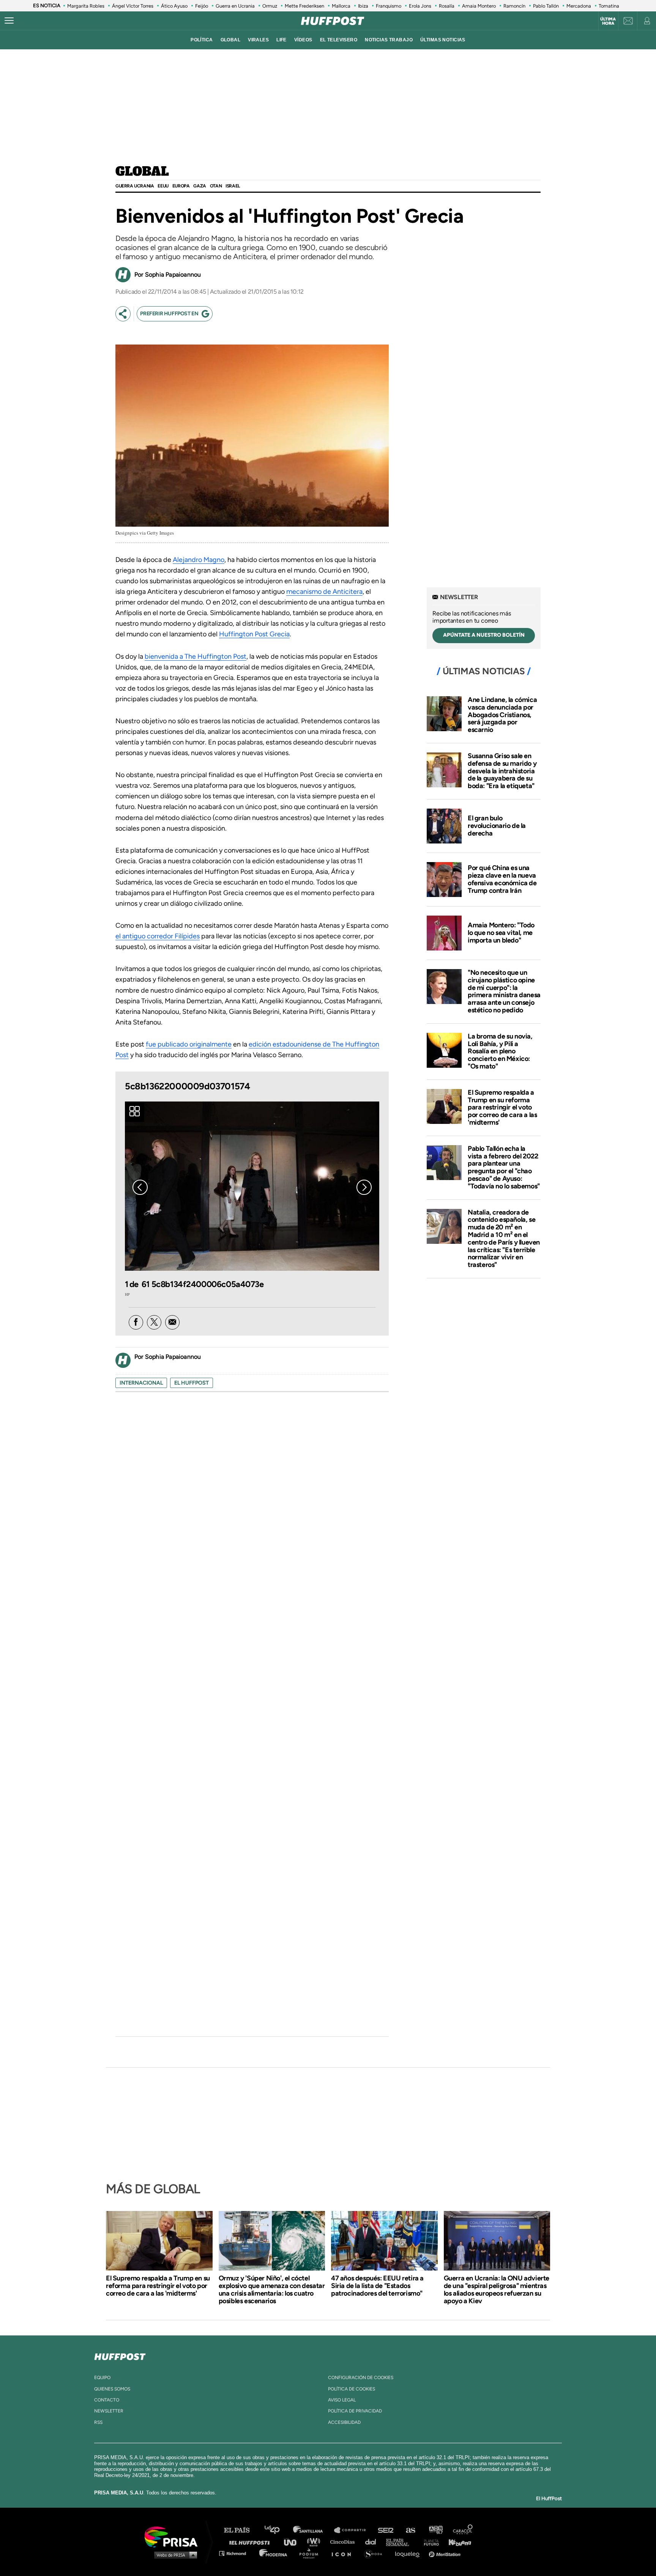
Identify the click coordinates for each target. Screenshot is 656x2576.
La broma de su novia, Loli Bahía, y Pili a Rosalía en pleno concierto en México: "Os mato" (500, 1051)
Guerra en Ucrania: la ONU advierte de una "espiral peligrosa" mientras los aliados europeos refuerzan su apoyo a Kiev (497, 2290)
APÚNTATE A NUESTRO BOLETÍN (484, 635)
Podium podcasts (311, 2553)
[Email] (172, 1322)
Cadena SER (386, 2530)
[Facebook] (136, 1322)
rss (98, 2422)
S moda (376, 2553)
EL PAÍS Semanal (401, 2542)
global (231, 40)
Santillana (313, 2530)
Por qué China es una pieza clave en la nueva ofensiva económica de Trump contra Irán (502, 879)
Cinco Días (344, 2542)
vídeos (303, 40)
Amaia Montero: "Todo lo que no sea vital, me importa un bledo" (501, 933)
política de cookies (352, 2389)
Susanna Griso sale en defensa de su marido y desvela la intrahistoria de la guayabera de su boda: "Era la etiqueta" (502, 771)
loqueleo (409, 2553)
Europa (181, 186)
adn (435, 2530)
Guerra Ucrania (135, 186)
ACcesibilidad (344, 2422)
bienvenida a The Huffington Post (196, 656)
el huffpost (192, 1383)
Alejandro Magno (199, 560)
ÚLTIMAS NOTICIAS (443, 40)
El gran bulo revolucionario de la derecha (497, 826)
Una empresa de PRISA (174, 2536)
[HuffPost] (120, 2355)
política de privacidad (355, 2411)
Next (364, 1187)
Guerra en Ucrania (235, 6)
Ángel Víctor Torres (133, 6)
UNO (293, 2542)
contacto (107, 2400)
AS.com (410, 2530)
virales (258, 40)
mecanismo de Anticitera (324, 592)
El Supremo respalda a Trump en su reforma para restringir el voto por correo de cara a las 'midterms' (502, 1107)
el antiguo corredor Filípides (158, 936)
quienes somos (112, 2389)
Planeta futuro (429, 2542)
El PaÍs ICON (344, 2553)
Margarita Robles (86, 6)
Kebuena (456, 2542)
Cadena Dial (373, 2542)
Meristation (446, 2553)
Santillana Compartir (353, 2530)
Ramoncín (514, 6)
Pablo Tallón (546, 6)
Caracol (463, 2530)
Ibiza (363, 6)
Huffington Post (251, 2542)
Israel (233, 186)
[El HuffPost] (333, 21)
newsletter (109, 2411)
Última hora (608, 21)
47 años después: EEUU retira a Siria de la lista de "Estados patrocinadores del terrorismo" (377, 2286)
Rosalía (447, 6)
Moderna (274, 2553)
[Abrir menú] (9, 21)
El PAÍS (241, 2530)
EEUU (163, 186)
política (202, 40)
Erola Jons (420, 6)
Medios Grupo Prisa (174, 2555)
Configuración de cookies (361, 2378)
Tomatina (609, 6)
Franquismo (389, 6)
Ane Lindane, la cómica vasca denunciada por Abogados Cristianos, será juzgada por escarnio (502, 715)
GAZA (199, 186)
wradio (315, 2542)
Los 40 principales (278, 2530)
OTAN (216, 186)
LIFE (281, 40)
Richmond (237, 2553)
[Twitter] (154, 1322)
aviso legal (342, 2400)
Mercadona (579, 6)
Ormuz (270, 6)
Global (142, 172)
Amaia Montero (479, 6)
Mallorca (341, 6)
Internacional (141, 1383)
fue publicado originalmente (189, 1044)
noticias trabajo (389, 40)
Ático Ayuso (174, 6)
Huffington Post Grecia (254, 634)
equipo (102, 2378)
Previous (140, 1187)
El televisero (339, 40)
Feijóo (202, 6)
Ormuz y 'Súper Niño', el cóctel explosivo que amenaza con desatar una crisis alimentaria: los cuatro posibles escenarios (272, 2290)
